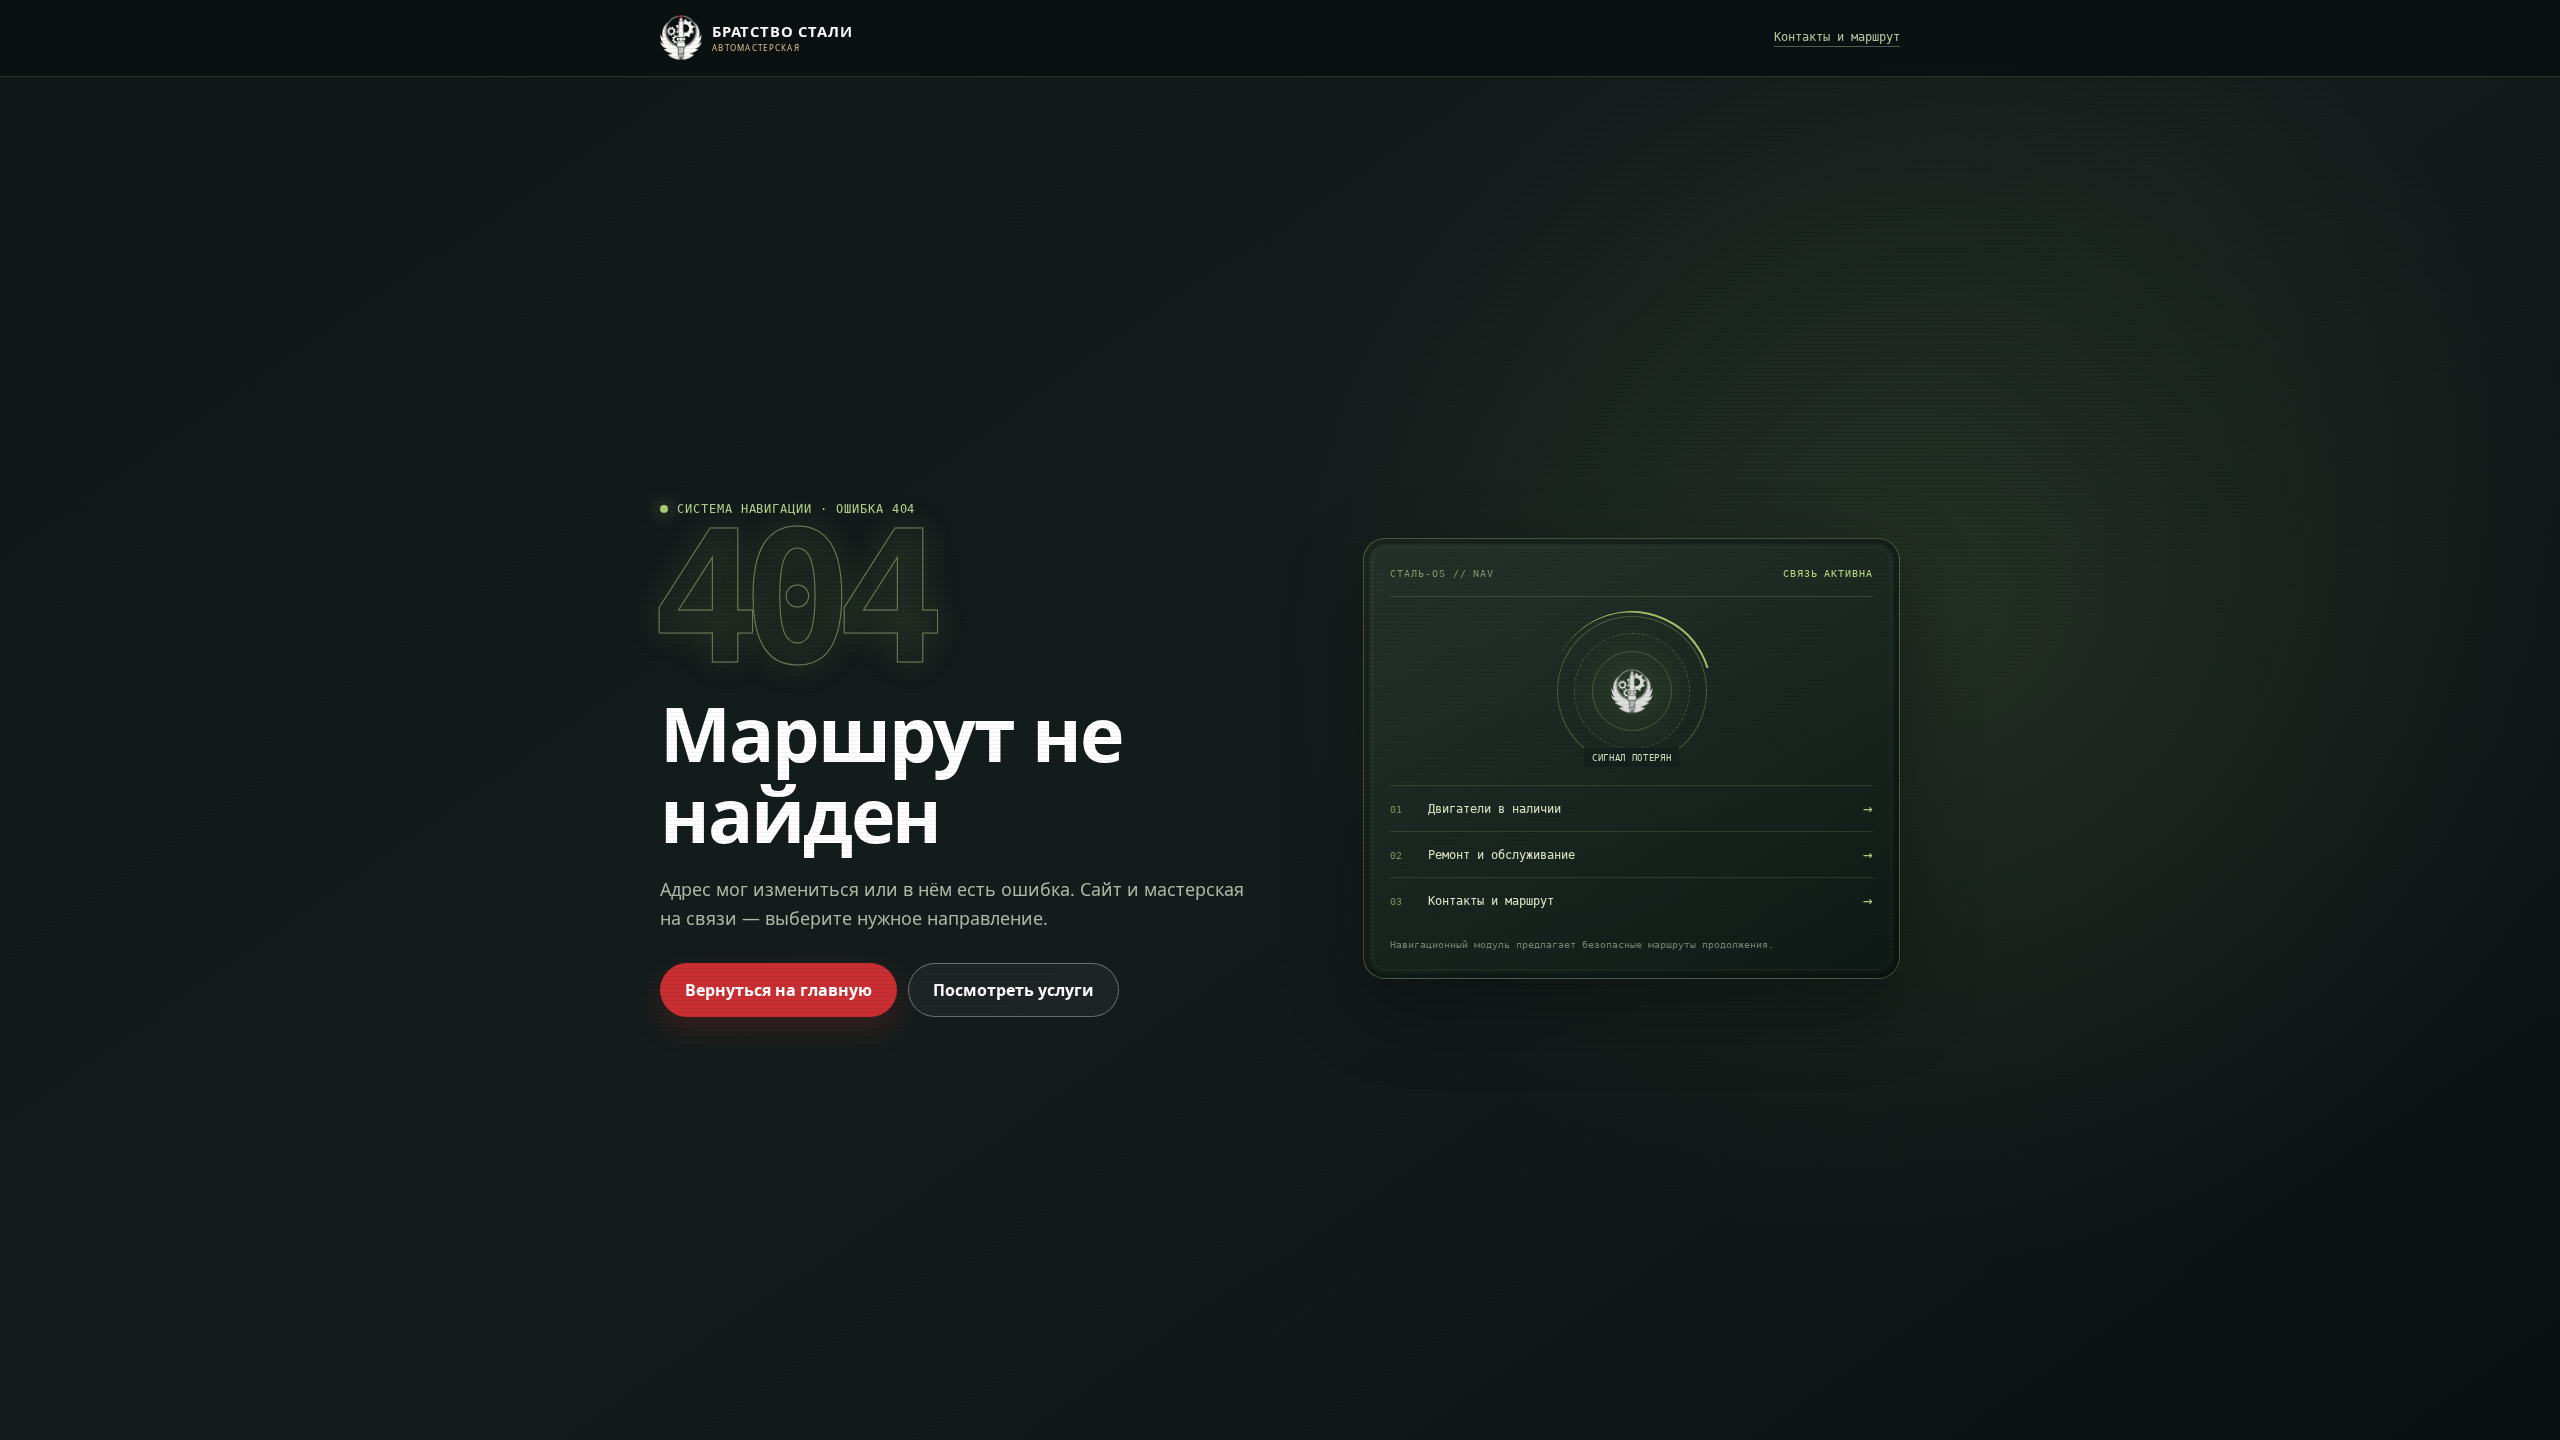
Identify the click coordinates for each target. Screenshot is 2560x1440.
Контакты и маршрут (1837, 37)
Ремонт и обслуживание (1631, 854)
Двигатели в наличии (1631, 808)
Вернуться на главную (778, 990)
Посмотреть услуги (1013, 990)
